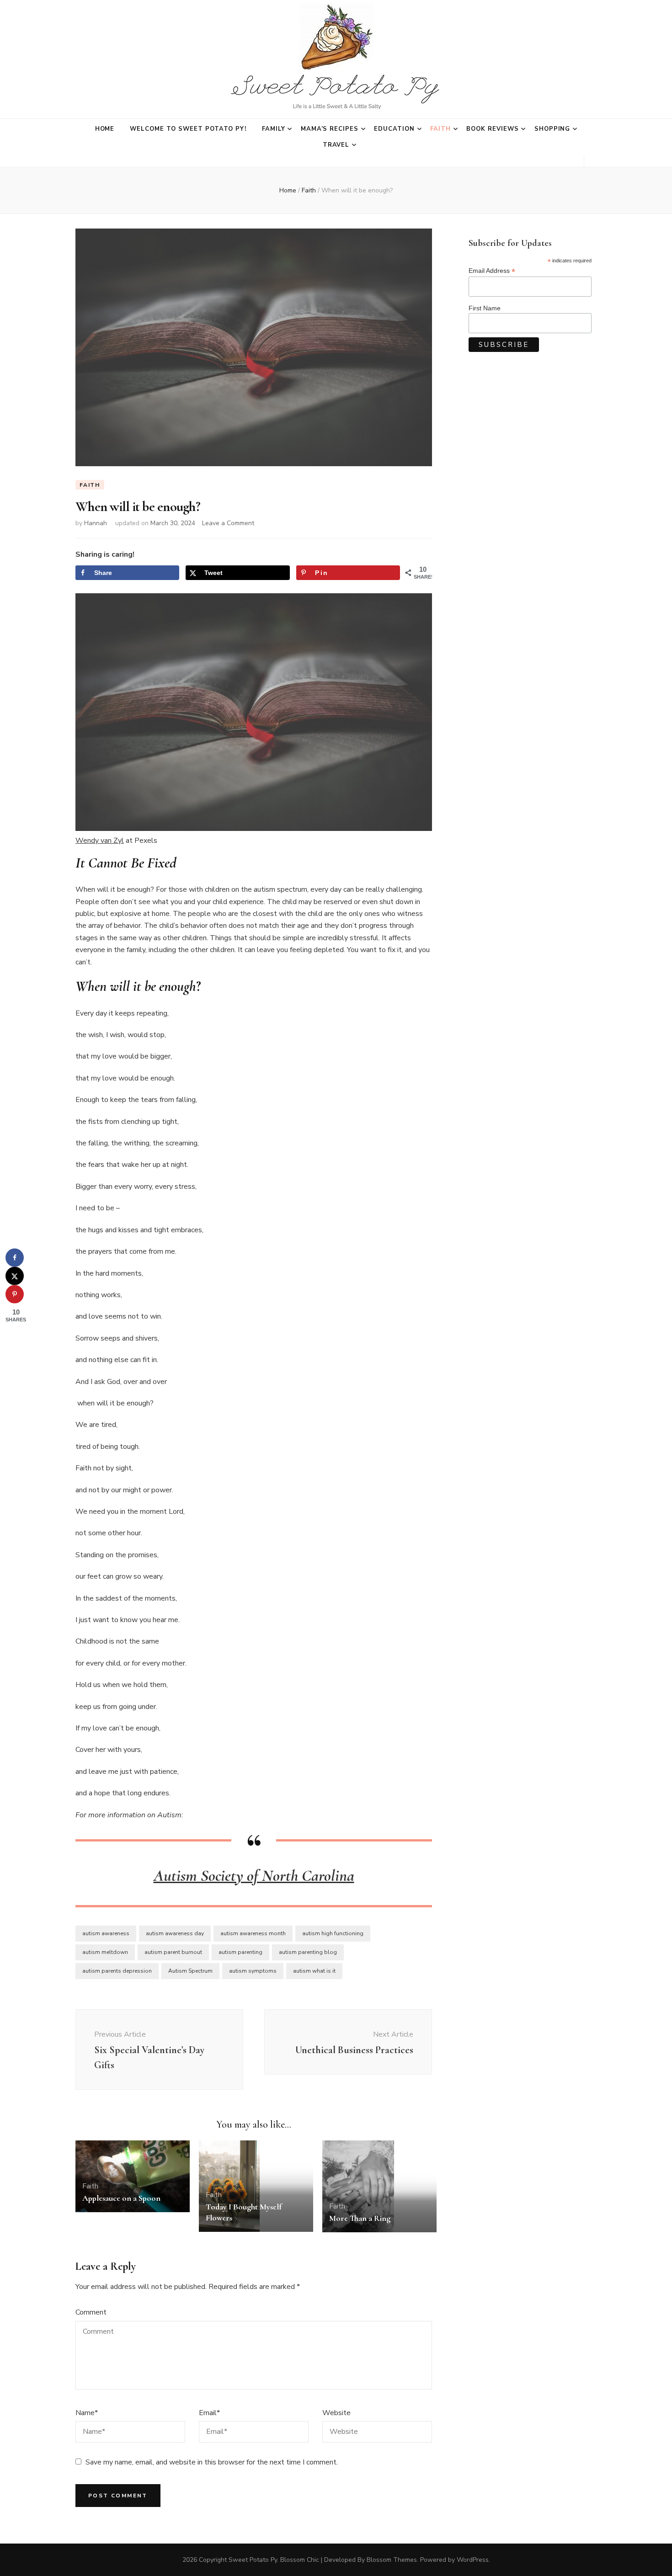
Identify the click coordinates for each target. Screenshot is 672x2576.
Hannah (96, 523)
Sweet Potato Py (253, 2560)
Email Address (492, 271)
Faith (440, 129)
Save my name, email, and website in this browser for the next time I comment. (212, 2462)
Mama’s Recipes (330, 129)
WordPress (473, 2560)
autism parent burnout (173, 1952)
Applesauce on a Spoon (121, 2198)
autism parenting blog (308, 1952)
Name (87, 2413)
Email (209, 2413)
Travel (336, 145)
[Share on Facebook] (15, 1258)
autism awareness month (253, 1933)
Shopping (552, 129)
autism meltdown (105, 1952)
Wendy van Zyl (100, 841)
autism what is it (314, 1971)
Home (105, 129)
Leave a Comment (228, 523)
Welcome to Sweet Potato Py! (188, 129)
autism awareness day (175, 1933)
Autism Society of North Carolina (254, 1876)
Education (394, 129)
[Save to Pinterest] (15, 1294)
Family (274, 129)
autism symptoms (253, 1971)
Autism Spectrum (190, 1971)
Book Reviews (493, 129)
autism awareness (106, 1933)
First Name (485, 308)
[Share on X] (15, 1276)
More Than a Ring (360, 2218)
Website (336, 2413)
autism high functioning (333, 1933)
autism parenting (240, 1952)
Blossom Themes (392, 2560)
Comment (91, 2312)
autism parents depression (117, 1971)
